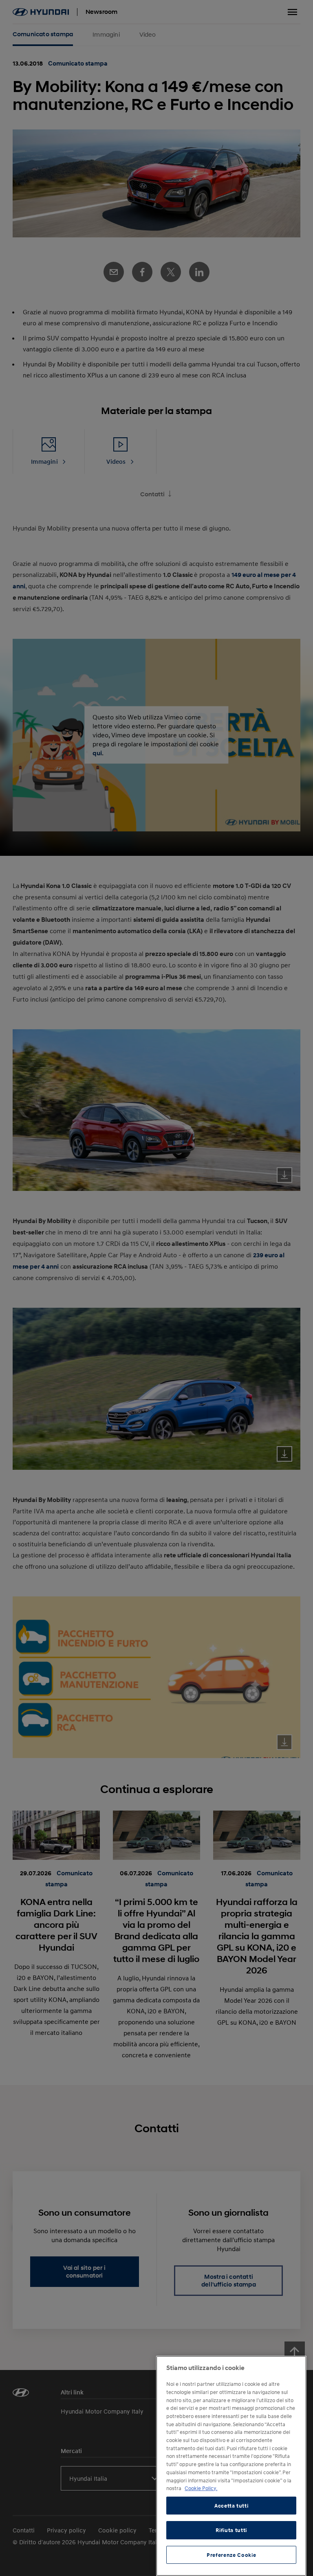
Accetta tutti (231, 2506)
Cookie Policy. (201, 2488)
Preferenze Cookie (231, 2555)
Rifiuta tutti (231, 2530)
